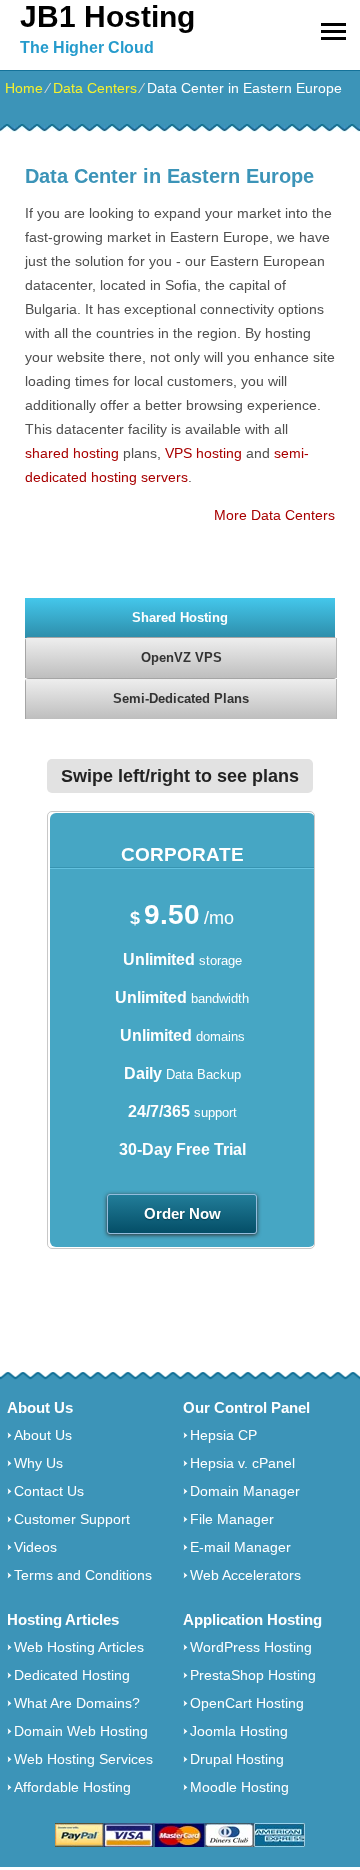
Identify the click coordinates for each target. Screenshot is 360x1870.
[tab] (180, 617)
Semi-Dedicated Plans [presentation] (181, 698)
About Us (43, 1435)
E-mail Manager (240, 1547)
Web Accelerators (245, 1575)
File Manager (232, 1519)
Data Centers (95, 88)
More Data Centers (274, 515)
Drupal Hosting (237, 1759)
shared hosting (72, 453)
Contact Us (49, 1491)
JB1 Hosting (107, 16)
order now (182, 1213)
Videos (35, 1547)
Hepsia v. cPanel (242, 1463)
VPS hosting (203, 453)
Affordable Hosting (72, 1787)
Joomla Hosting (239, 1731)
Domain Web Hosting (81, 1731)
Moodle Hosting (239, 1787)
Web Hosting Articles (79, 1647)
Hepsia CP (223, 1435)
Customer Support (72, 1519)
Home (24, 88)
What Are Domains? (77, 1703)
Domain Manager (245, 1491)
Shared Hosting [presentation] (180, 617)
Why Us (38, 1463)
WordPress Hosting (251, 1647)
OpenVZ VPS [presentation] (181, 657)
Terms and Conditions (83, 1575)
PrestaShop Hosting (253, 1675)
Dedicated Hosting (72, 1675)
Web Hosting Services (83, 1759)
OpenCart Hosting (247, 1703)
